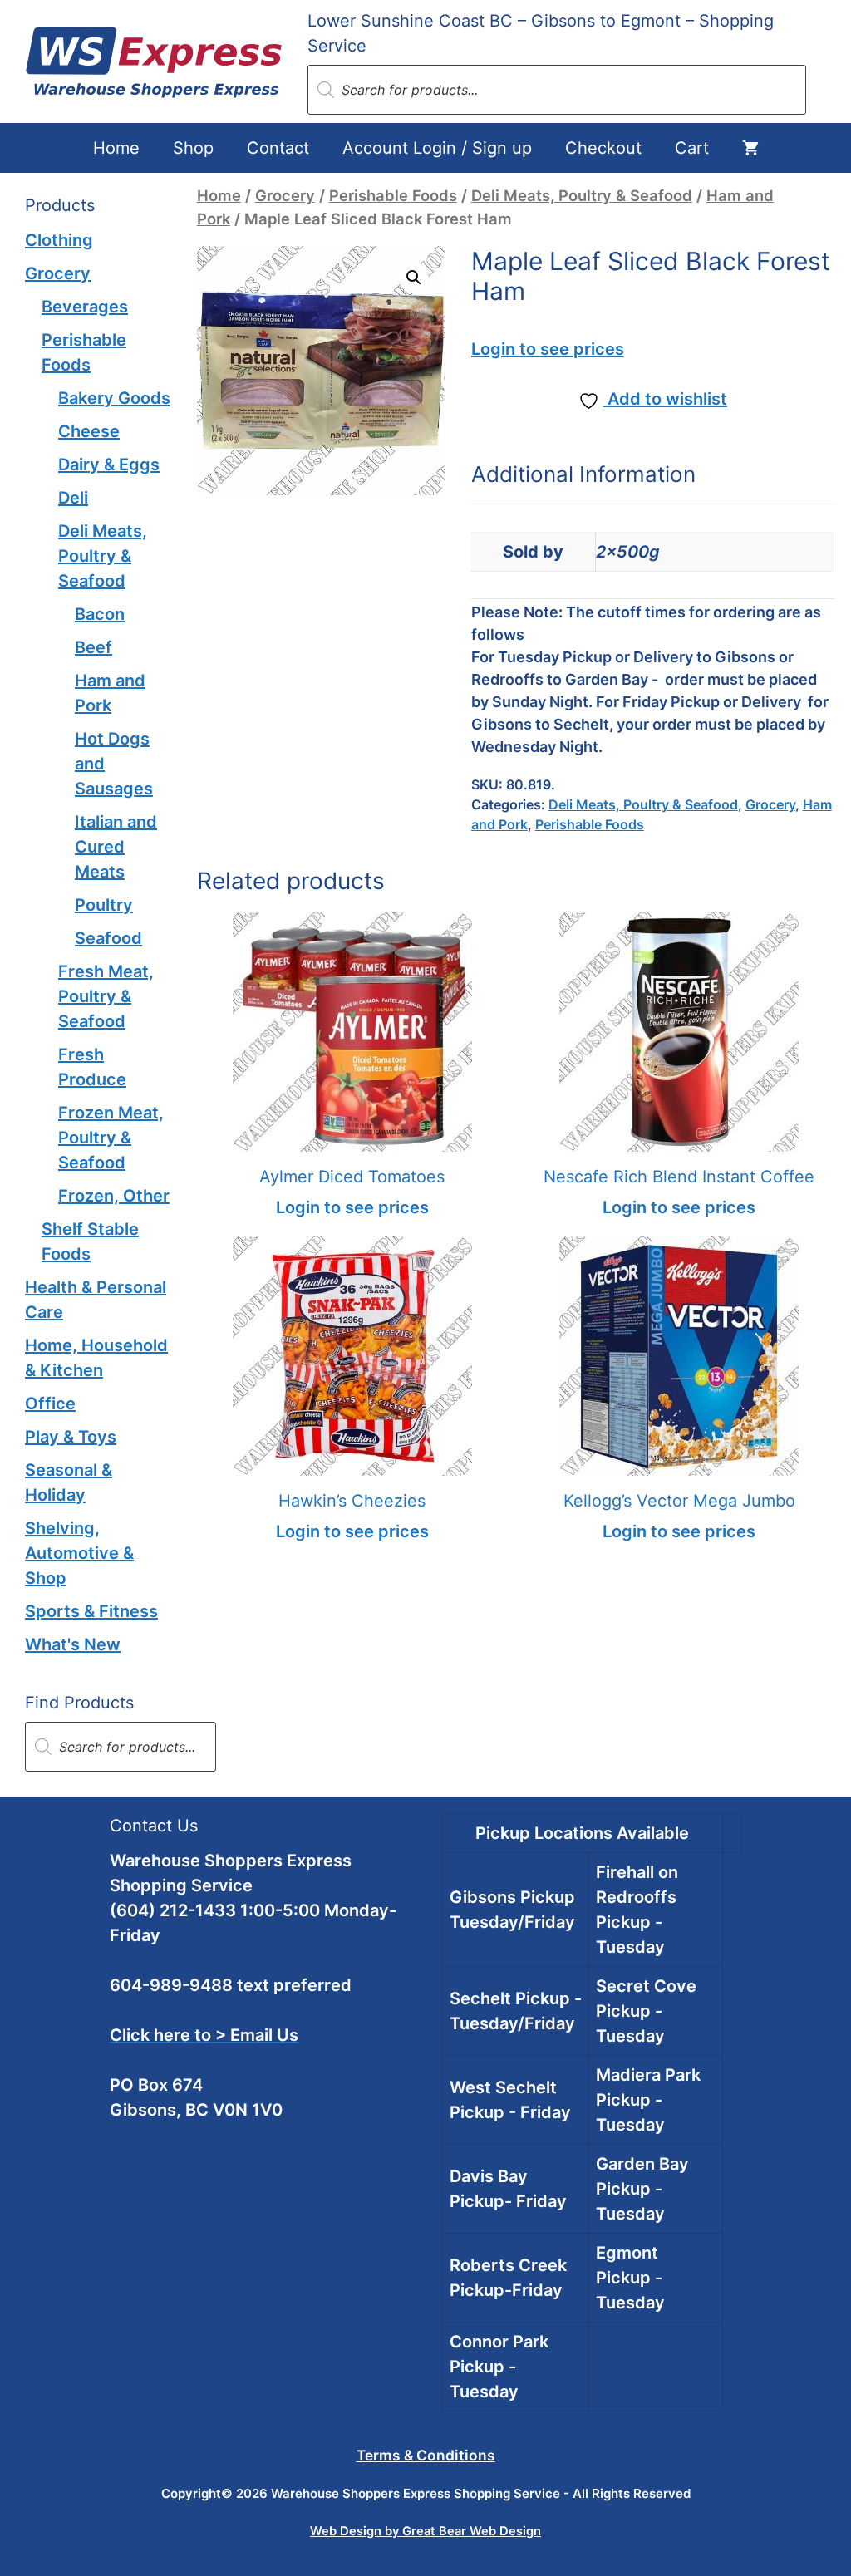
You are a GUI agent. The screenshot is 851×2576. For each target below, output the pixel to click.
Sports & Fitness (91, 1611)
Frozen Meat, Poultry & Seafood (111, 1138)
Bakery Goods (114, 398)
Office (50, 1404)
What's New (73, 1644)
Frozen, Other (114, 1196)
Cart (692, 148)
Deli (73, 498)
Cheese (89, 431)
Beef (93, 647)
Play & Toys (71, 1437)
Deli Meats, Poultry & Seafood (582, 195)
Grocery (285, 195)
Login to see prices (548, 349)
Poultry (104, 905)
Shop (193, 148)
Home (116, 148)
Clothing (59, 240)
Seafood (108, 938)
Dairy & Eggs (109, 465)
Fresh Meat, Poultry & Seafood (106, 996)
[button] (414, 278)
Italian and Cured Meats (116, 847)
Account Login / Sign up (437, 148)
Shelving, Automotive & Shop (79, 1553)
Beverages (85, 307)
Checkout (603, 148)
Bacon (100, 614)
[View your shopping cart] (750, 148)
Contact (278, 148)
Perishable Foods (393, 195)
